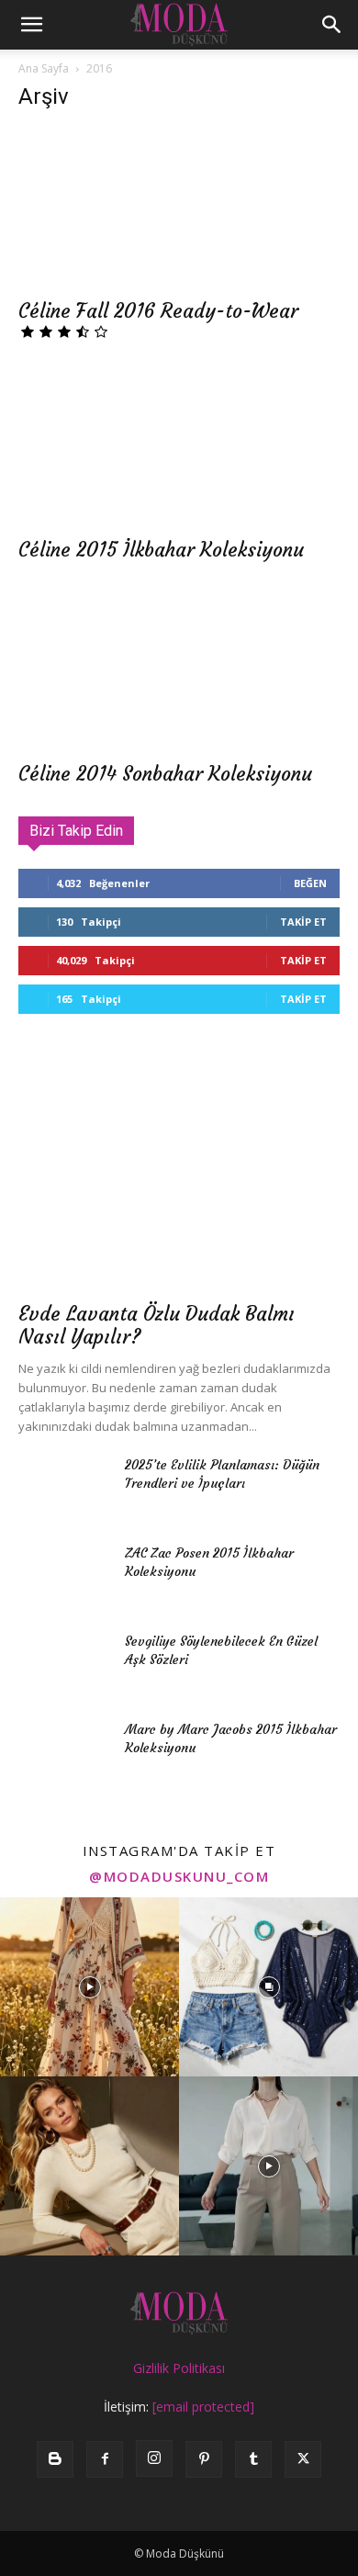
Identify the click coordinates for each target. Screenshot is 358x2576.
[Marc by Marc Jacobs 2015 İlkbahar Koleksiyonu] (64, 1752)
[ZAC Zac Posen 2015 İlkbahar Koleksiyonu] (64, 1576)
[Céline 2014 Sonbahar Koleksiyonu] (179, 672)
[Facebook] (105, 2459)
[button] (31, 25)
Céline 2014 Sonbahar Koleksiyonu (165, 774)
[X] (303, 2459)
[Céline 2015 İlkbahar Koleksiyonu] (179, 447)
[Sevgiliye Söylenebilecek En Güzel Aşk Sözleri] (64, 1664)
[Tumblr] (253, 2459)
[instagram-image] (89, 1987)
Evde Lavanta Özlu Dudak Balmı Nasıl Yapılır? (157, 1325)
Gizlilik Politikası (179, 2368)
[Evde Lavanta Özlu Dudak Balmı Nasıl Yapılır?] (179, 1174)
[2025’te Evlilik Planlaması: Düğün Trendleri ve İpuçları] (64, 1488)
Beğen (310, 883)
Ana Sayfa (44, 68)
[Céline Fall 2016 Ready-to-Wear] (179, 208)
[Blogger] (55, 2459)
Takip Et (303, 922)
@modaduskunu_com (179, 1876)
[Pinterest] (204, 2459)
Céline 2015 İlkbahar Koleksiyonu (161, 550)
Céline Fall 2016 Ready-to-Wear (158, 311)
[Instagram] (154, 2458)
